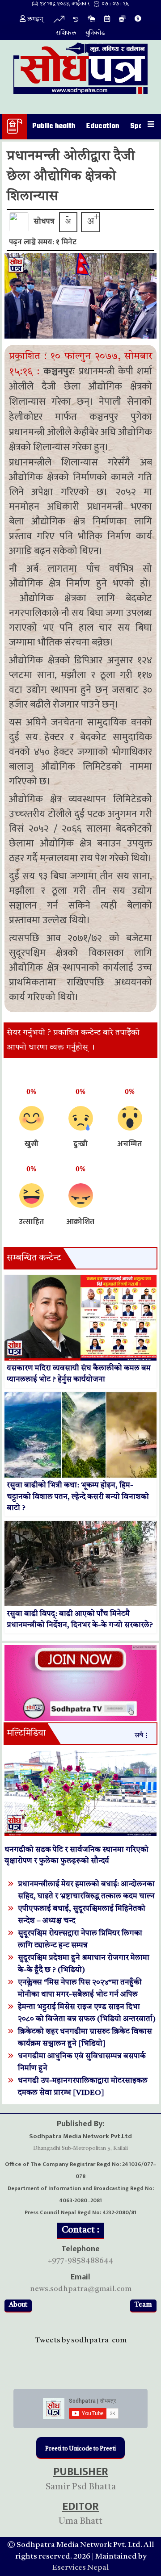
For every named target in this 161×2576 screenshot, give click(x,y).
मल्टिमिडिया (26, 1734)
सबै (139, 1736)
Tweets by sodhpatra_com (81, 2340)
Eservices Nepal (81, 2568)
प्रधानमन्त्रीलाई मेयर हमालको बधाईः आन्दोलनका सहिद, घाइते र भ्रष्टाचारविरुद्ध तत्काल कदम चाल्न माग (86, 1896)
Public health (54, 126)
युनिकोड (95, 33)
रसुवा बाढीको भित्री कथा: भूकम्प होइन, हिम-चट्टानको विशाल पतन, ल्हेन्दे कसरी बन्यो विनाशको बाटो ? (78, 1497)
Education (103, 126)
